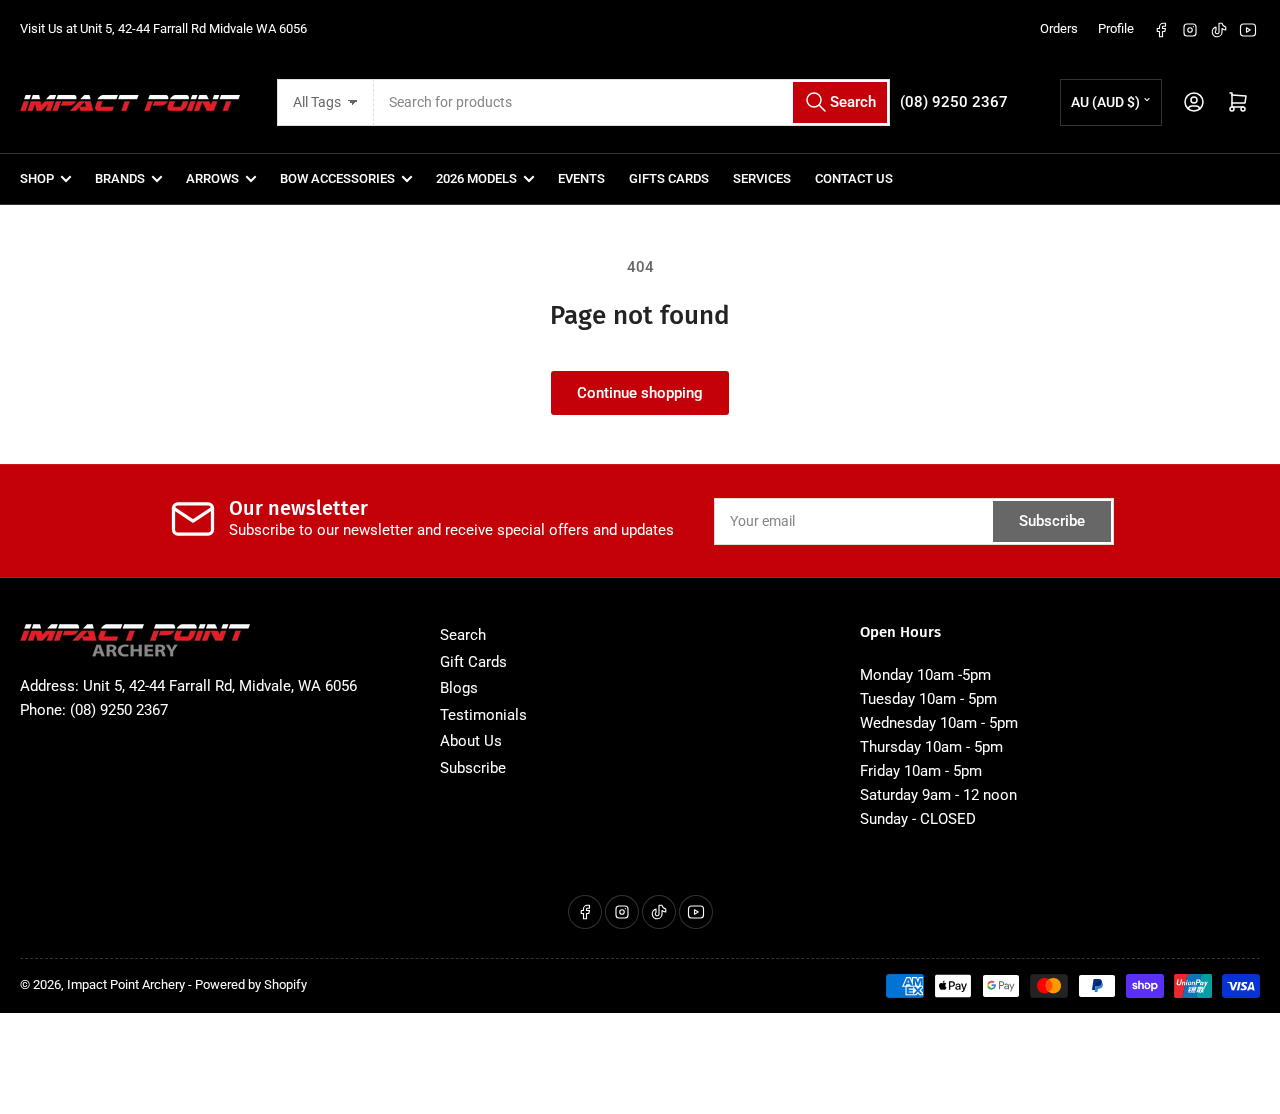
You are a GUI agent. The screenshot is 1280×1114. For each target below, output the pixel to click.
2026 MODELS (476, 178)
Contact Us (854, 178)
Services (762, 178)
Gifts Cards (669, 178)
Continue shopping (640, 393)
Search (463, 635)
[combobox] (631, 102)
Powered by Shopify (251, 984)
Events (581, 178)
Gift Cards (473, 662)
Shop (37, 178)
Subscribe (1052, 521)
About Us (471, 741)
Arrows (212, 178)
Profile (1116, 28)
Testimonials (483, 715)
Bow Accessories (337, 178)
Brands (120, 178)
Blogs (459, 688)
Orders (1059, 28)
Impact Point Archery (126, 984)
